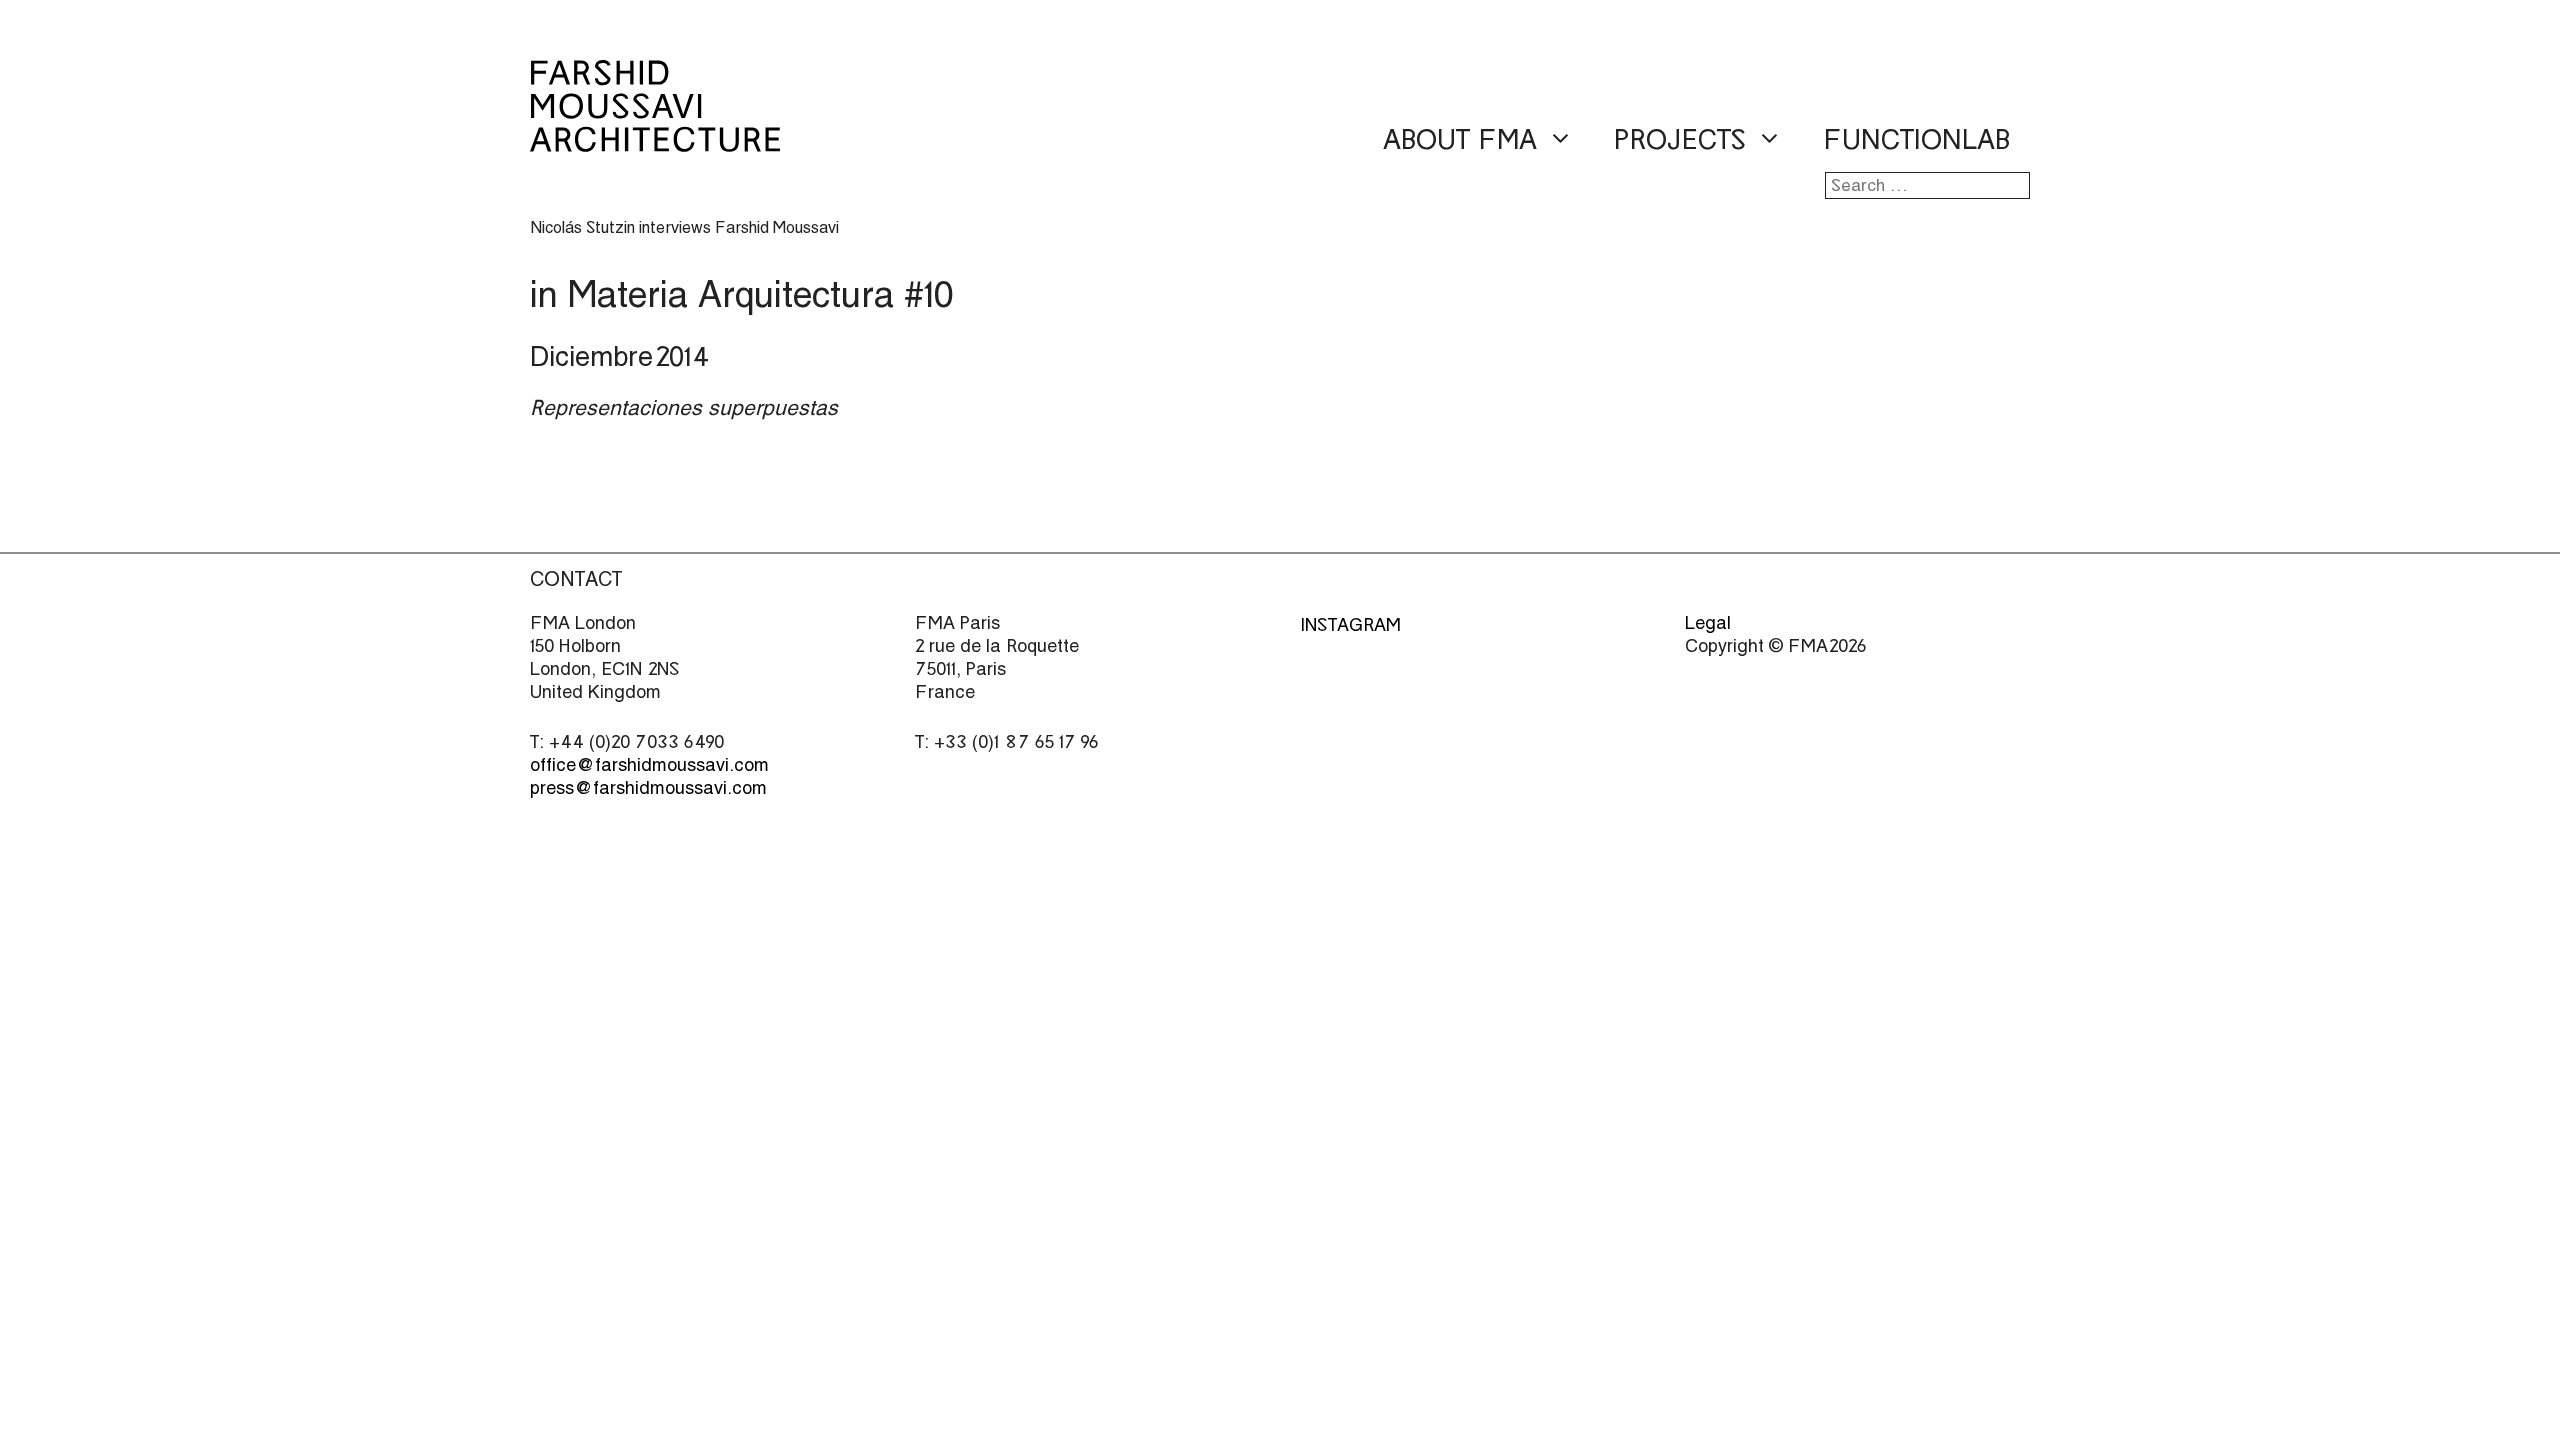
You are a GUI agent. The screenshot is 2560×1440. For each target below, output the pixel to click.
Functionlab (1916, 140)
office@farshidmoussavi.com (649, 764)
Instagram (1350, 624)
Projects (1680, 140)
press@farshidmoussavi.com (648, 787)
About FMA (1460, 140)
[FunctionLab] (655, 138)
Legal (1708, 622)
